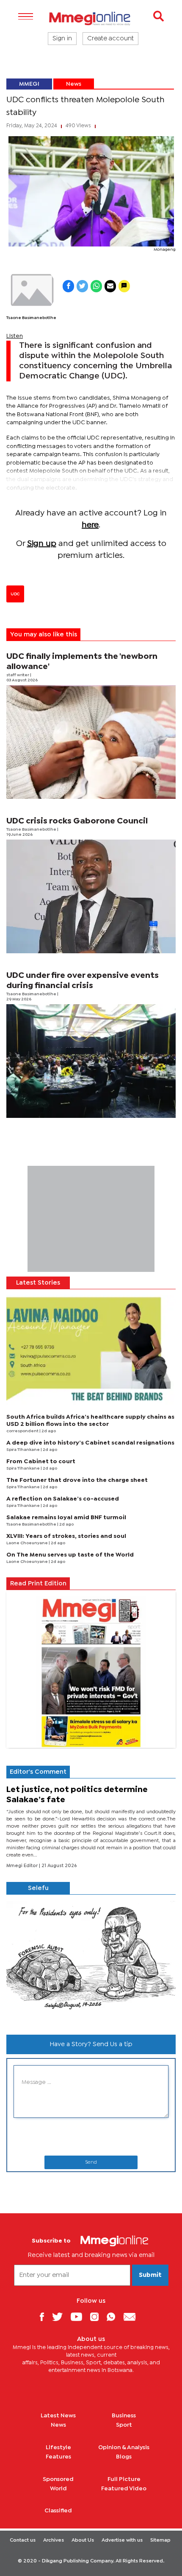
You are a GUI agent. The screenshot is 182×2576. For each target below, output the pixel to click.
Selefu (38, 1888)
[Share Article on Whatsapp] (96, 286)
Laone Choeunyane (28, 1543)
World (58, 2489)
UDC (15, 594)
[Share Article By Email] (110, 286)
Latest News (58, 2416)
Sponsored (58, 2479)
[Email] (133, 2317)
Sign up (42, 544)
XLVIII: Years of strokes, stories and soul (66, 1536)
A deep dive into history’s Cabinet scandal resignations (90, 1443)
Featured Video (124, 2489)
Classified (58, 2511)
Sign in (62, 39)
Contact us (23, 2540)
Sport (124, 2425)
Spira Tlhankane (23, 1450)
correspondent (23, 1431)
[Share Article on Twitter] (82, 286)
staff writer (18, 675)
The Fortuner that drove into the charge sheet (77, 1480)
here (90, 525)
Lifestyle (58, 2447)
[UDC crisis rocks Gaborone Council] (91, 896)
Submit (150, 2275)
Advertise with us (122, 2540)
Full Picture (124, 2479)
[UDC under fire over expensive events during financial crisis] (91, 1061)
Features (58, 2457)
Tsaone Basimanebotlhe (31, 318)
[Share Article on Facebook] (68, 286)
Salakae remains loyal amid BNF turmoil (66, 1518)
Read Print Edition (38, 1584)
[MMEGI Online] (91, 18)
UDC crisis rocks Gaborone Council (77, 821)
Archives (54, 2540)
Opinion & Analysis (124, 2447)
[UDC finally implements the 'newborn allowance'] (91, 742)
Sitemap (160, 2540)
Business (124, 2416)
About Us (83, 2540)
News (74, 84)
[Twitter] (61, 2317)
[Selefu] (91, 1961)
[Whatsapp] (114, 2317)
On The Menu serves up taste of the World (70, 1555)
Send (91, 2162)
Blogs (124, 2457)
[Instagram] (98, 2317)
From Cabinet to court (41, 1462)
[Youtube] (80, 2317)
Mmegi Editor (23, 1866)
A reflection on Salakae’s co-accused (63, 1499)
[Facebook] (45, 2317)
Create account (110, 39)
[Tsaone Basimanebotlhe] (31, 290)
